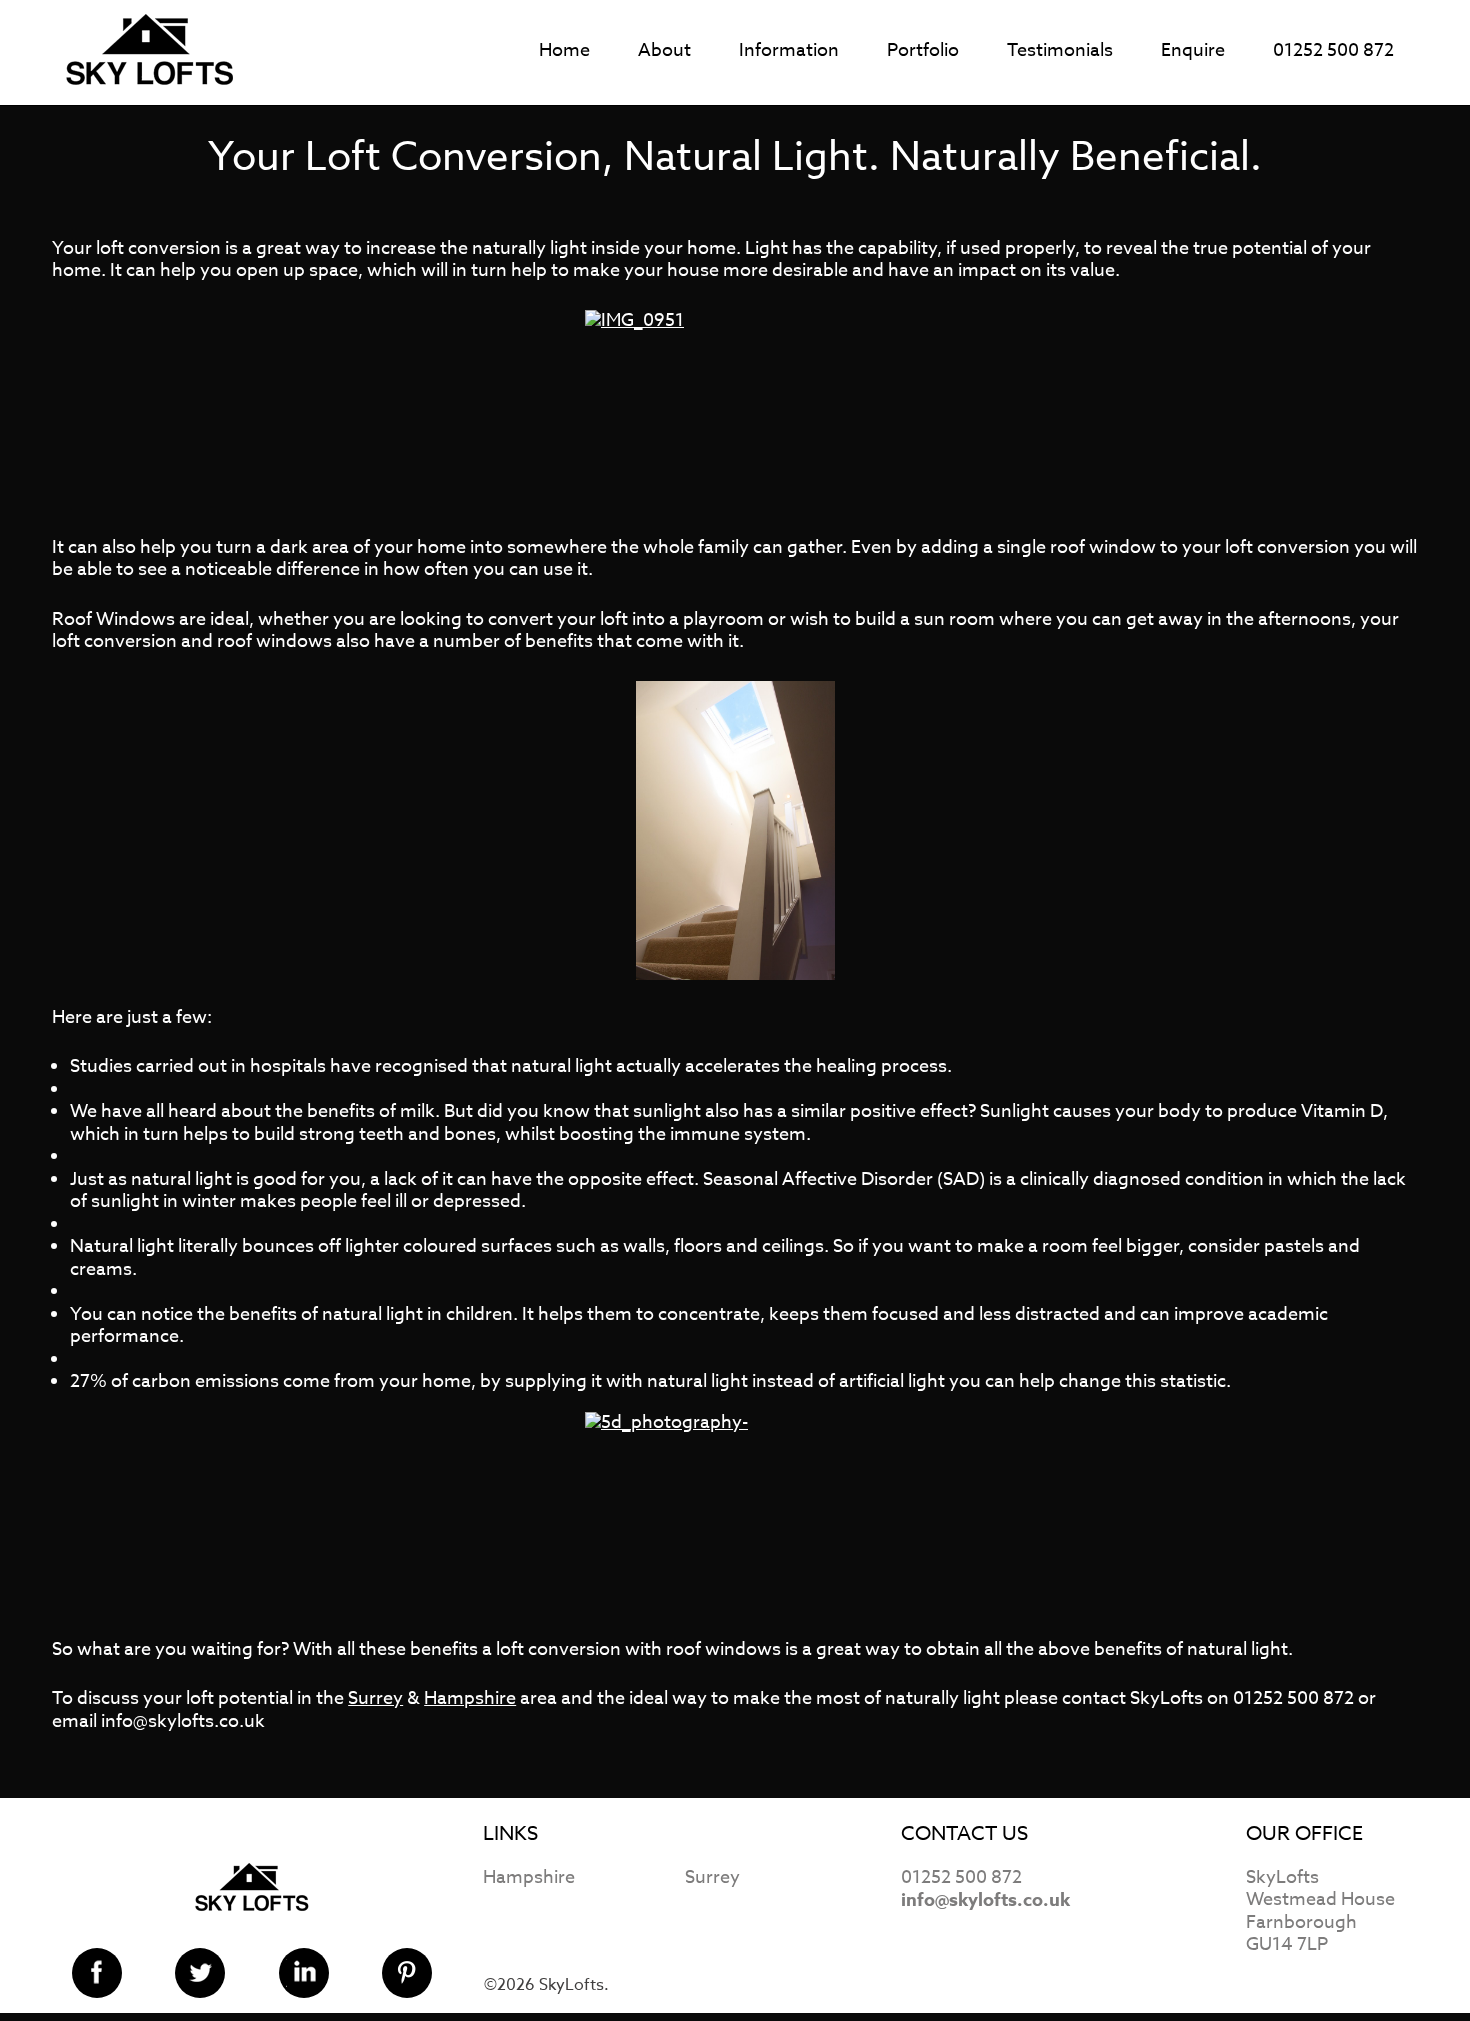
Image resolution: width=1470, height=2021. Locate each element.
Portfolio (923, 50)
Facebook (97, 1973)
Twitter (200, 1973)
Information (789, 50)
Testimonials (1060, 50)
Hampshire (470, 1698)
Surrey (375, 1698)
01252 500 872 (1333, 50)
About (664, 50)
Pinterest (407, 1973)
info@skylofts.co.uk (985, 1900)
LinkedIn (304, 1973)
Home (564, 50)
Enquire (1193, 50)
